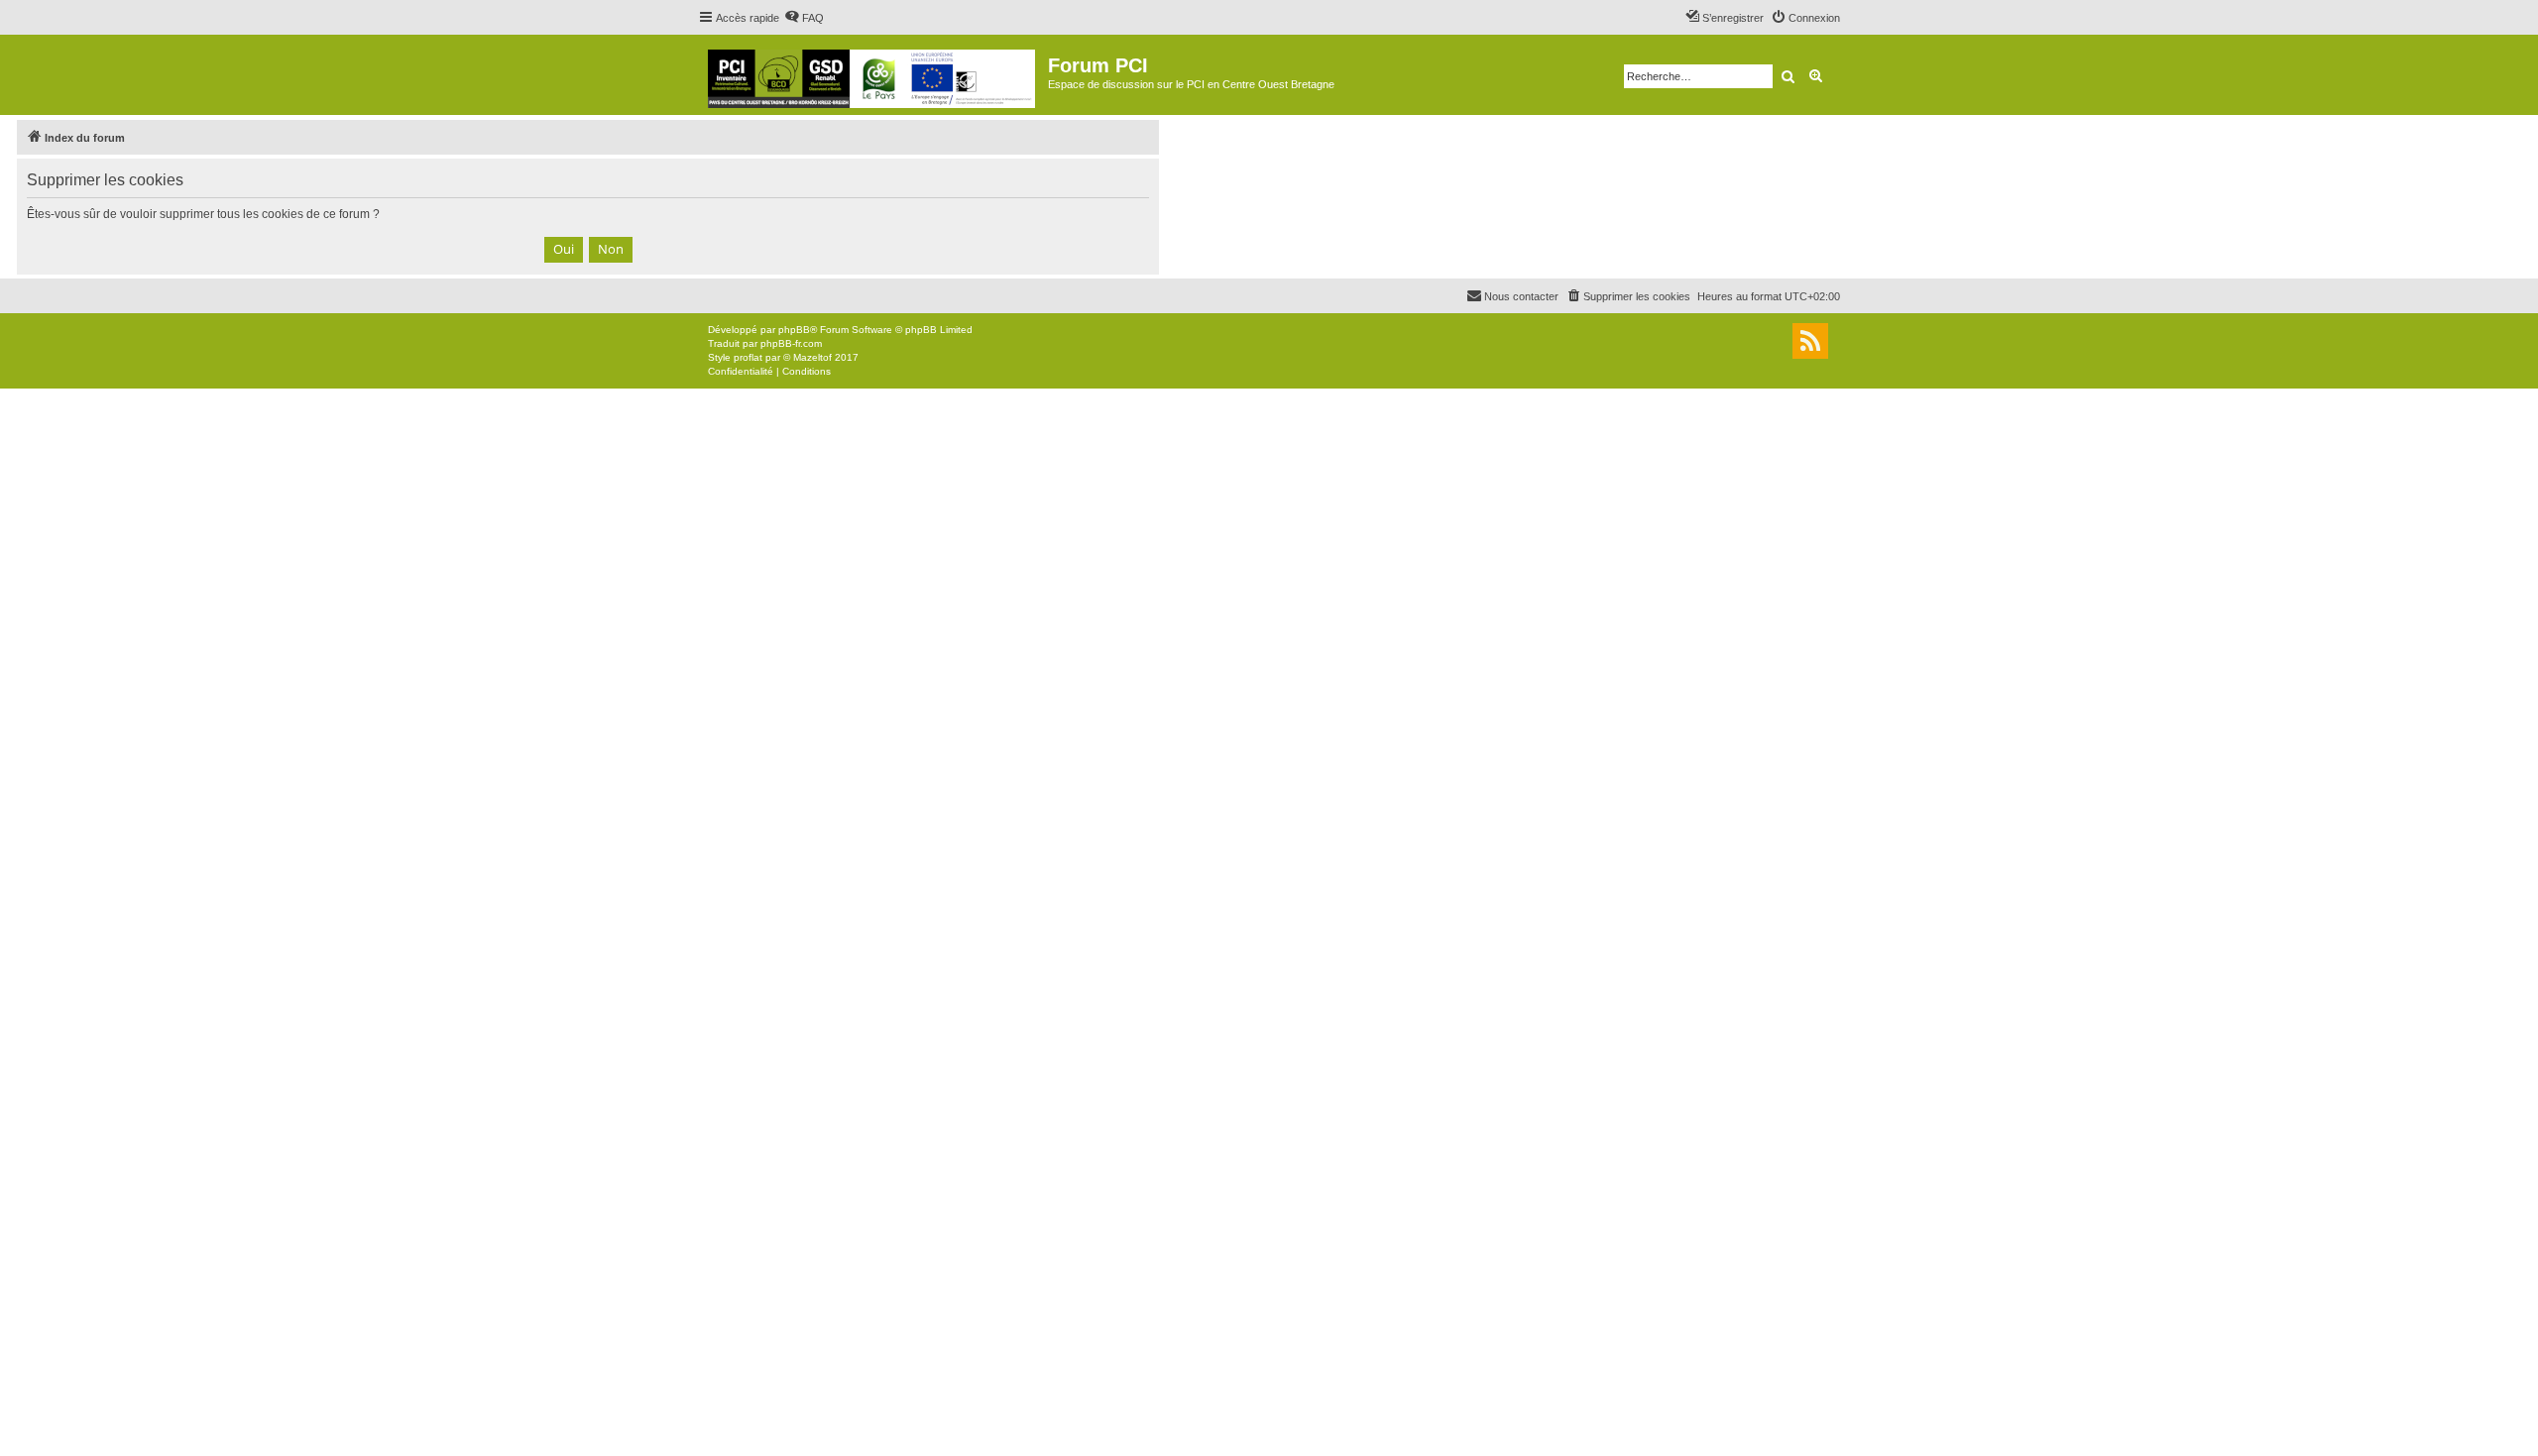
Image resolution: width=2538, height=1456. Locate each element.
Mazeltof (812, 357)
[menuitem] (804, 18)
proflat (748, 357)
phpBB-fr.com (791, 343)
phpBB (794, 330)
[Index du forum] (873, 75)
